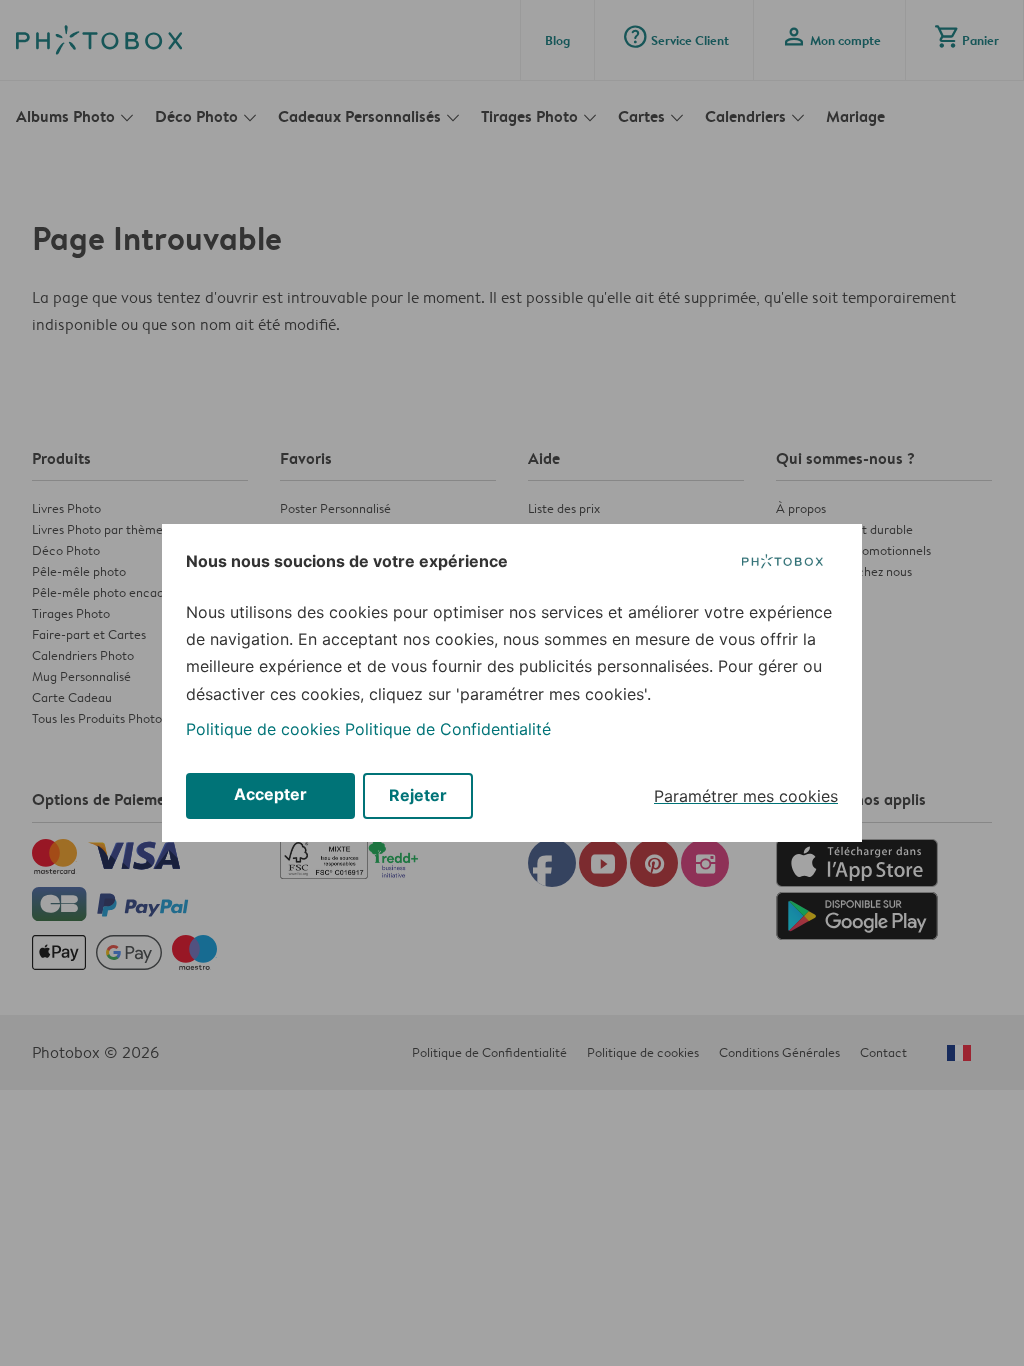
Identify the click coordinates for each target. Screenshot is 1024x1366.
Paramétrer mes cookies (746, 796)
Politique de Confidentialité (448, 729)
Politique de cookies (263, 729)
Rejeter (418, 795)
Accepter (270, 794)
